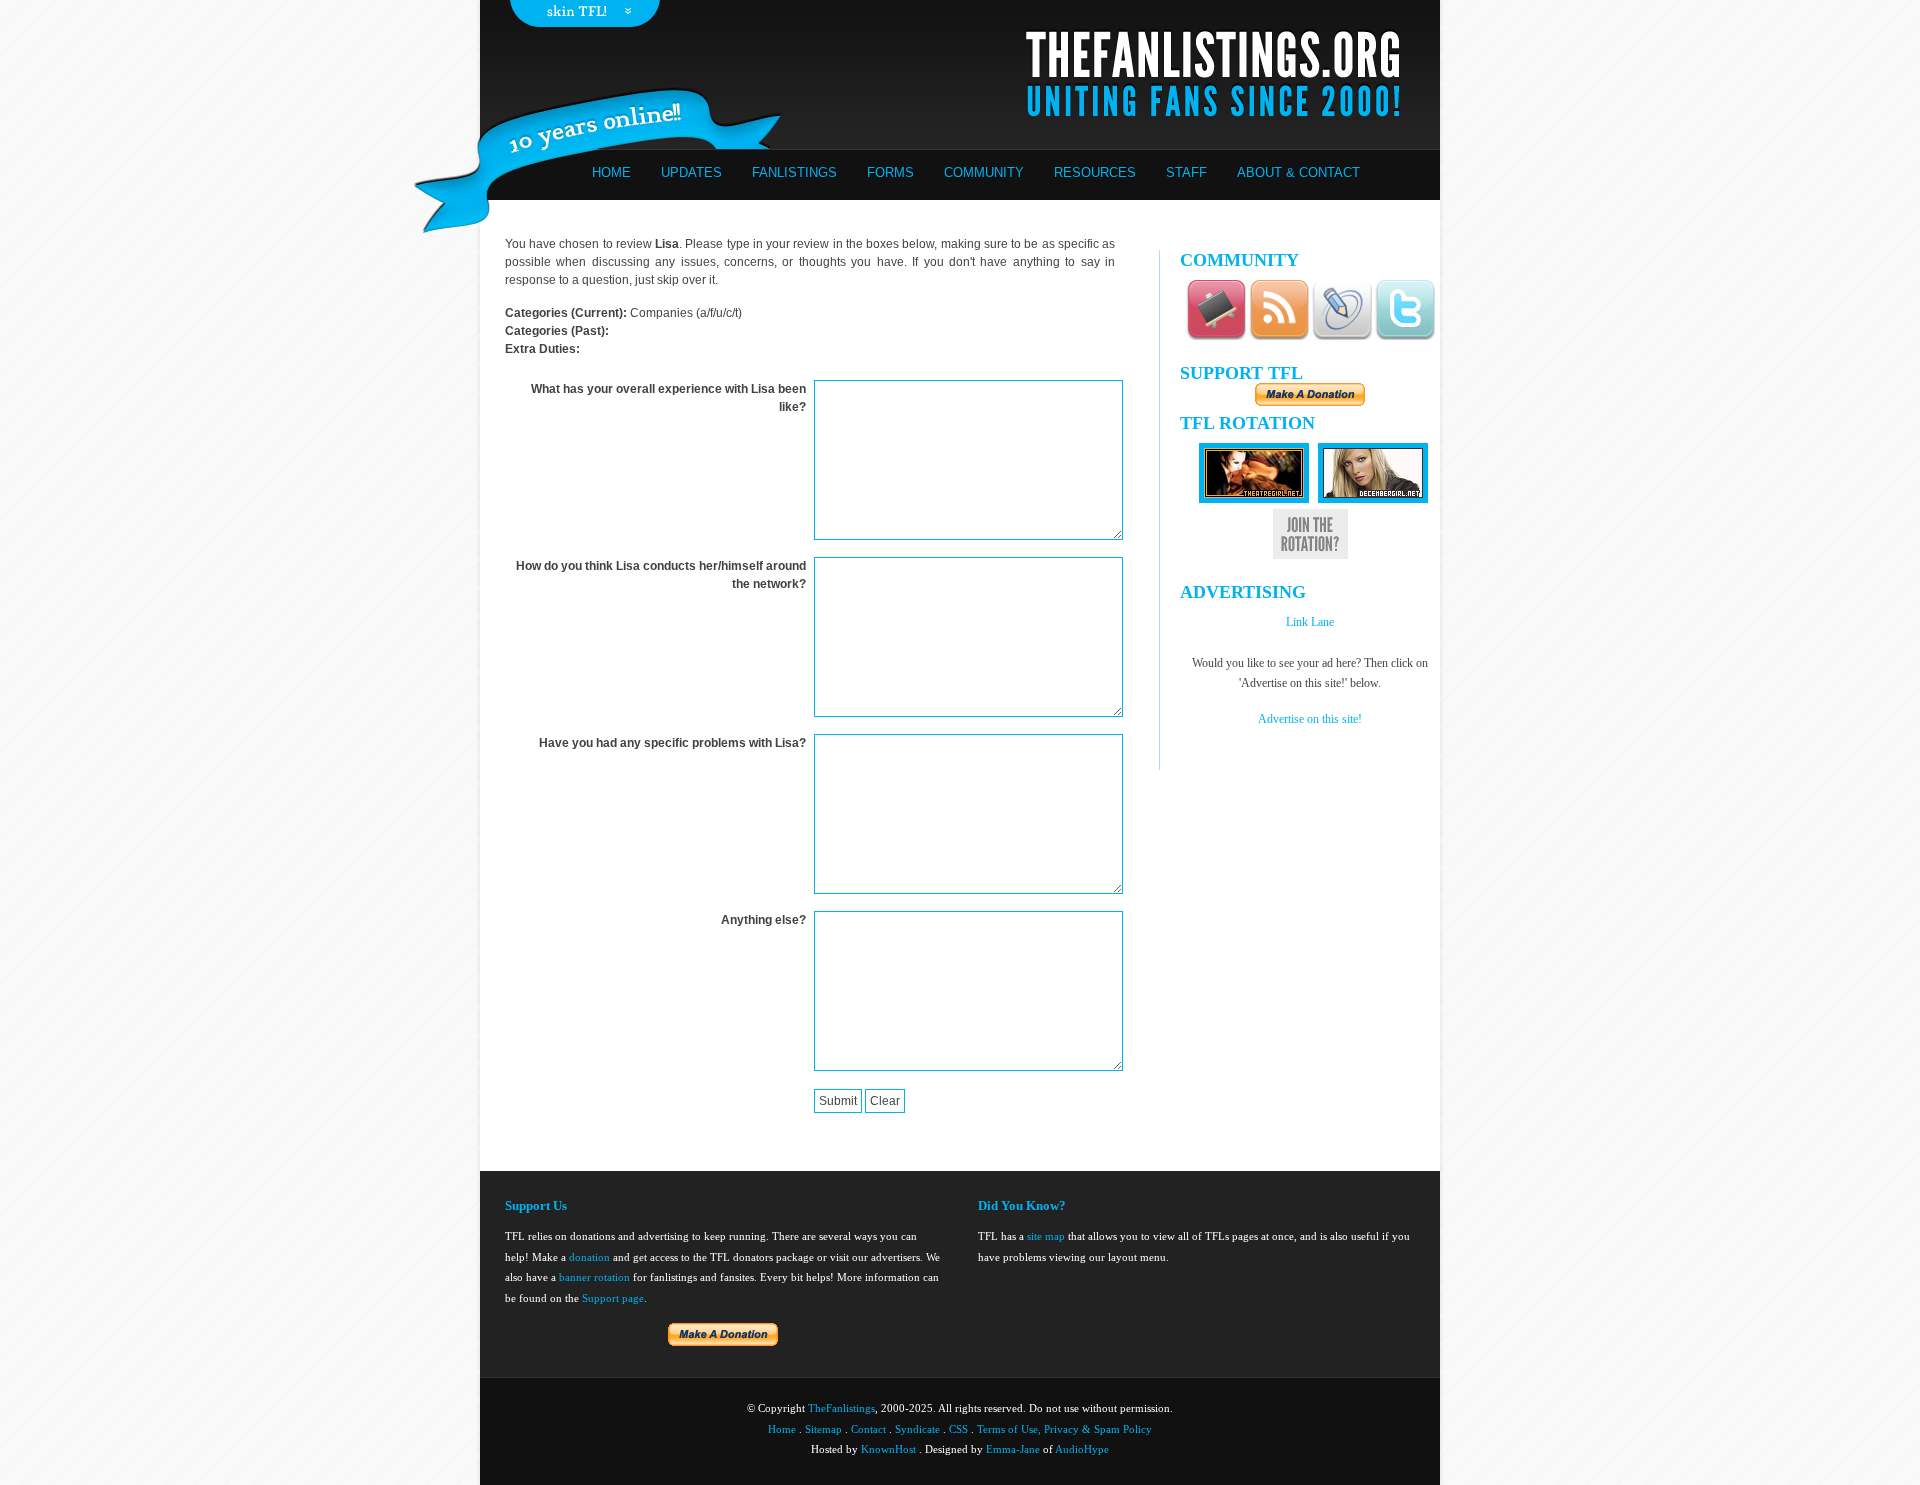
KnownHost (888, 1449)
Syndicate (917, 1429)
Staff (1186, 172)
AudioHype (1082, 1449)
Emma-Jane (1013, 1449)
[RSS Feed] (1279, 336)
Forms (890, 172)
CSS (958, 1429)
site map (1046, 1236)
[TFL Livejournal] (1342, 336)
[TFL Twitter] (1405, 336)
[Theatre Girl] (1254, 499)
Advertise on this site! (1310, 719)
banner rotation (594, 1277)
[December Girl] (1373, 499)
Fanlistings (794, 172)
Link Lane (1310, 622)
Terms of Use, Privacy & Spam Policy (1064, 1429)
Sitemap (823, 1429)
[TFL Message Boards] (1216, 336)
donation (589, 1257)
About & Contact (1298, 172)
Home (611, 172)
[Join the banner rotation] (1310, 555)
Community (984, 172)
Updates (691, 172)
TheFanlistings (841, 1408)
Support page (613, 1298)
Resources (1095, 172)
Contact (868, 1429)
